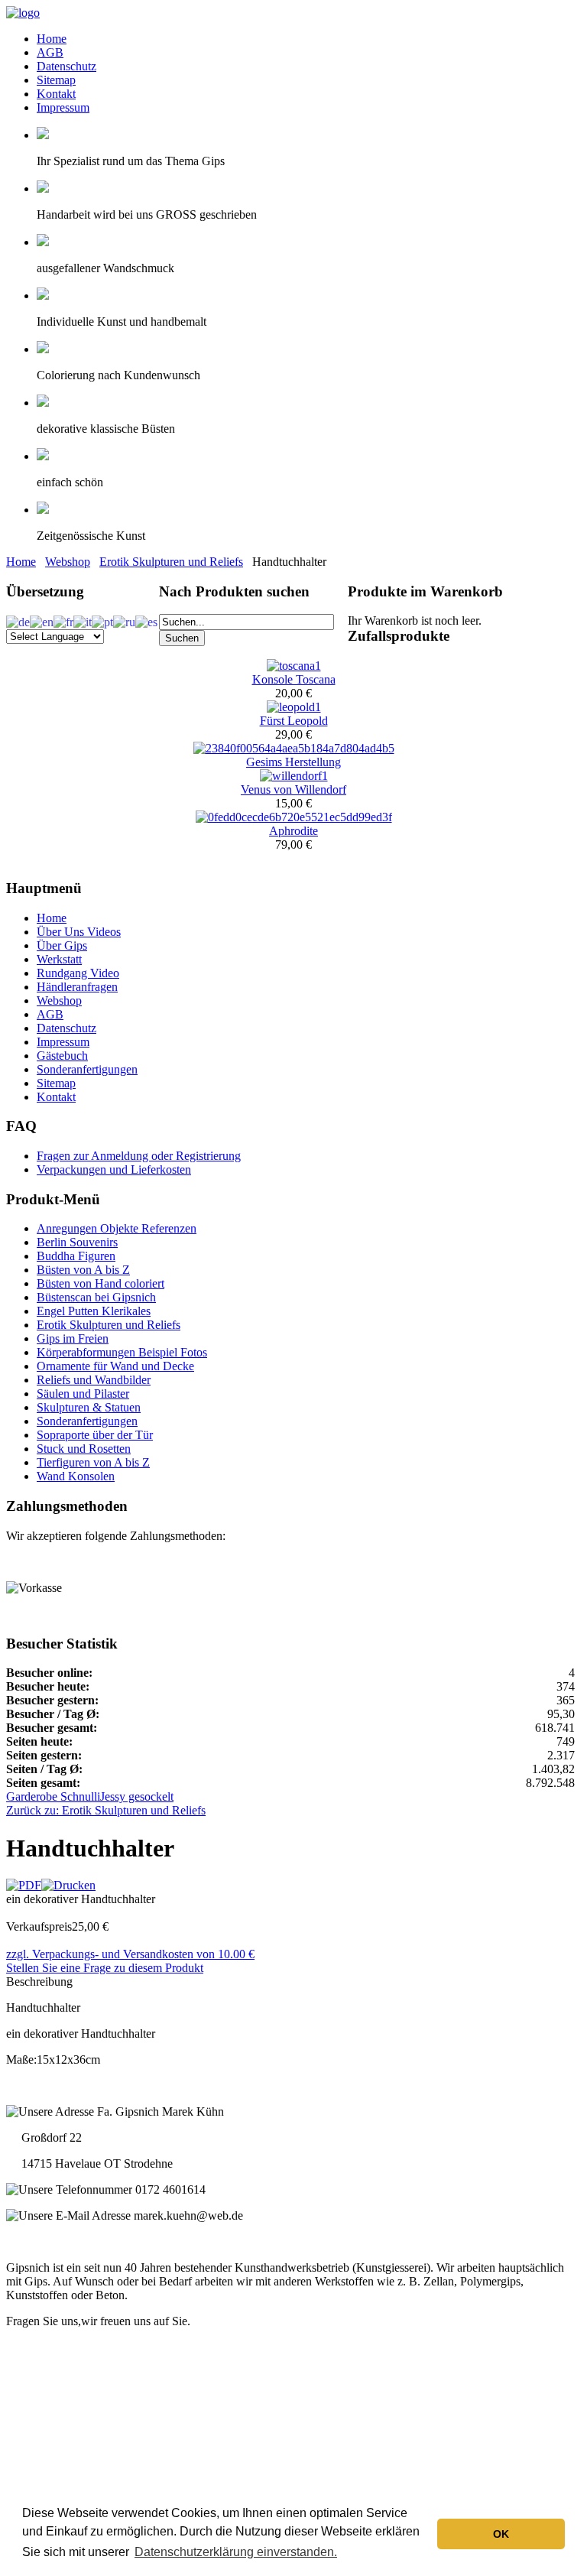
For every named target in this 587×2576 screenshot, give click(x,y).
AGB (50, 52)
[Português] (102, 620)
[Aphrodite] (294, 817)
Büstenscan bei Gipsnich (96, 1297)
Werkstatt (59, 959)
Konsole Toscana (294, 679)
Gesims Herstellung (293, 762)
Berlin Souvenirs (77, 1242)
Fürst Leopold (294, 721)
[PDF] (24, 1885)
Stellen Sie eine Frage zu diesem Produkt (105, 1968)
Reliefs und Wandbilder (94, 1380)
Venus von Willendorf (293, 789)
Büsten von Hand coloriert (101, 1283)
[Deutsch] (18, 620)
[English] (42, 620)
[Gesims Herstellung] (294, 748)
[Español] (146, 620)
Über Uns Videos (79, 932)
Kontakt (56, 94)
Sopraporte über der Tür (95, 1435)
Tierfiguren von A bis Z (93, 1462)
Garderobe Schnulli (53, 1796)
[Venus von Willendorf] (294, 776)
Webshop (68, 562)
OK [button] (501, 2534)
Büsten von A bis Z (83, 1270)
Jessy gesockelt (137, 1796)
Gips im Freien (73, 1338)
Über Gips (62, 945)
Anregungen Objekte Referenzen (117, 1228)
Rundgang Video (78, 973)
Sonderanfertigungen (87, 1069)
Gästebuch (62, 1056)
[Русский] (124, 620)
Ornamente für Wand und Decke (115, 1366)
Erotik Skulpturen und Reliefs (171, 562)
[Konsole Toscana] (294, 666)
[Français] (63, 620)
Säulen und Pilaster (83, 1394)
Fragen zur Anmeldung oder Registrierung (139, 1156)
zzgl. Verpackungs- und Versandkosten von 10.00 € (130, 1954)
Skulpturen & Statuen (89, 1407)
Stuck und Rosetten (84, 1449)
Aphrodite (293, 831)
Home (52, 39)
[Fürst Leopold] (294, 707)
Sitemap (56, 80)
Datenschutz (66, 66)
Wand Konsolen (76, 1476)
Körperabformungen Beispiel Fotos (122, 1352)
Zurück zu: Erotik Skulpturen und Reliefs (106, 1810)
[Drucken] (68, 1885)
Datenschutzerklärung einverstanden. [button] (236, 2552)
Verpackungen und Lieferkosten (114, 1169)
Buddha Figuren (76, 1256)
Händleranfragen (77, 987)
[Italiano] (83, 620)
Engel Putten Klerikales (94, 1311)
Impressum (63, 107)
